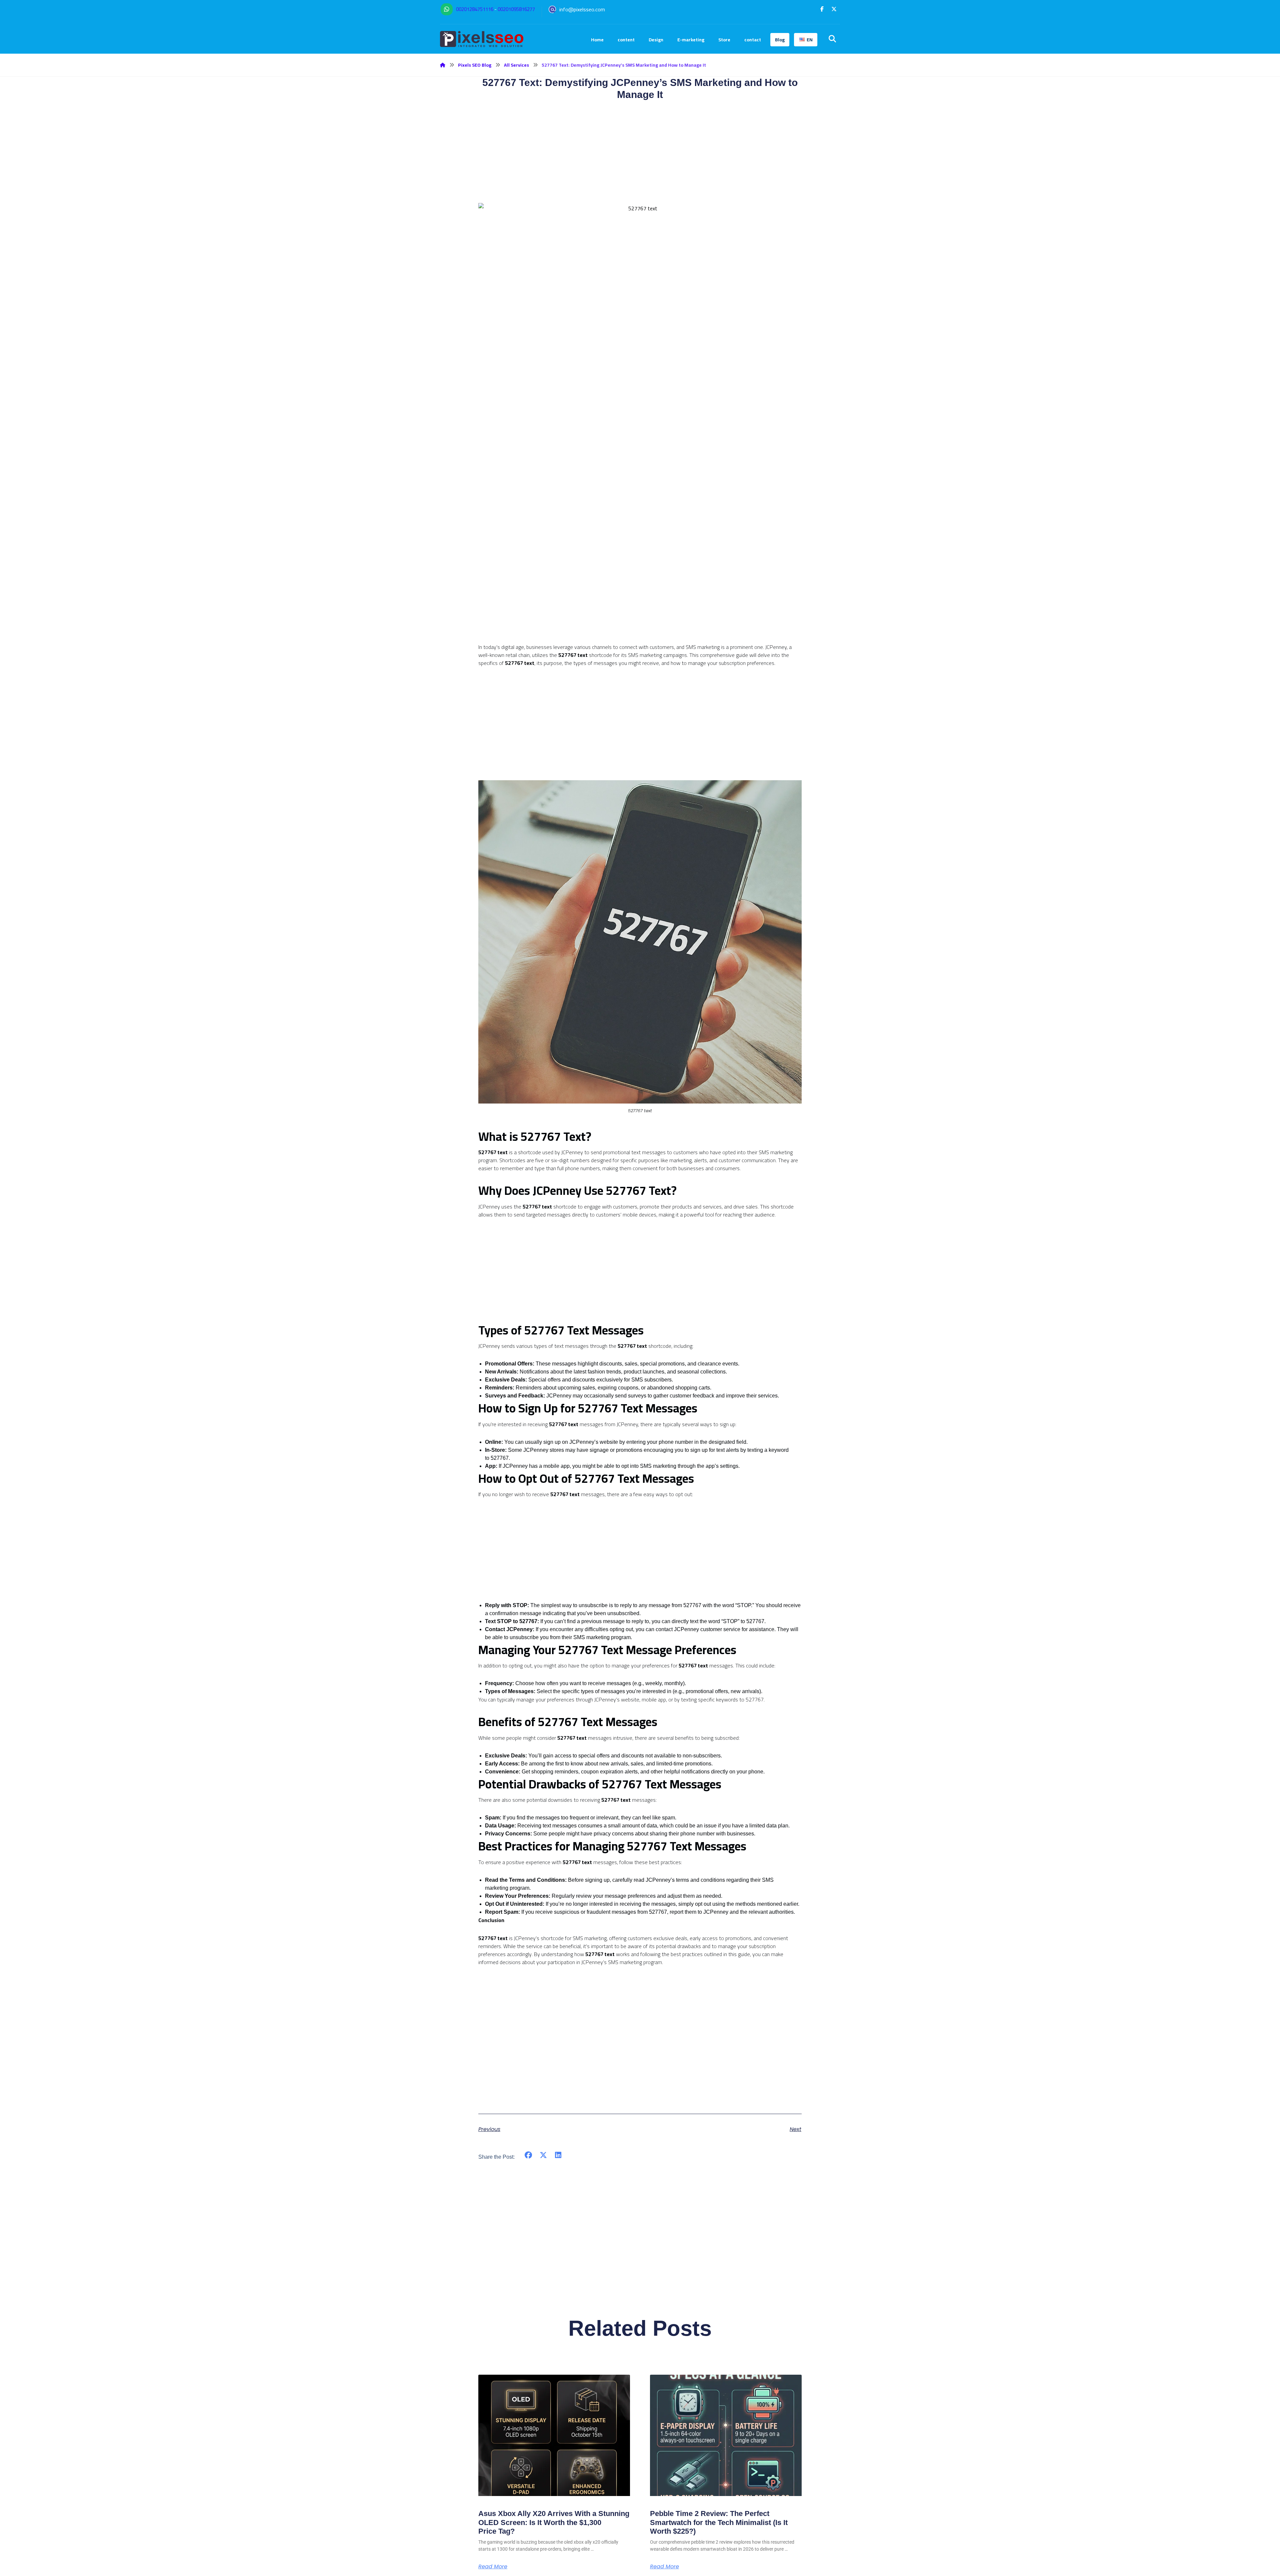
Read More (493, 2567)
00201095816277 (516, 9)
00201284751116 (475, 9)
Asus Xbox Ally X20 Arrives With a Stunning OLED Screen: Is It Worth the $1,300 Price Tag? (554, 2522)
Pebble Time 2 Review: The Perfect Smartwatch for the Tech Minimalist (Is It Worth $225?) (719, 2522)
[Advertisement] (640, 596)
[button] (822, 9)
